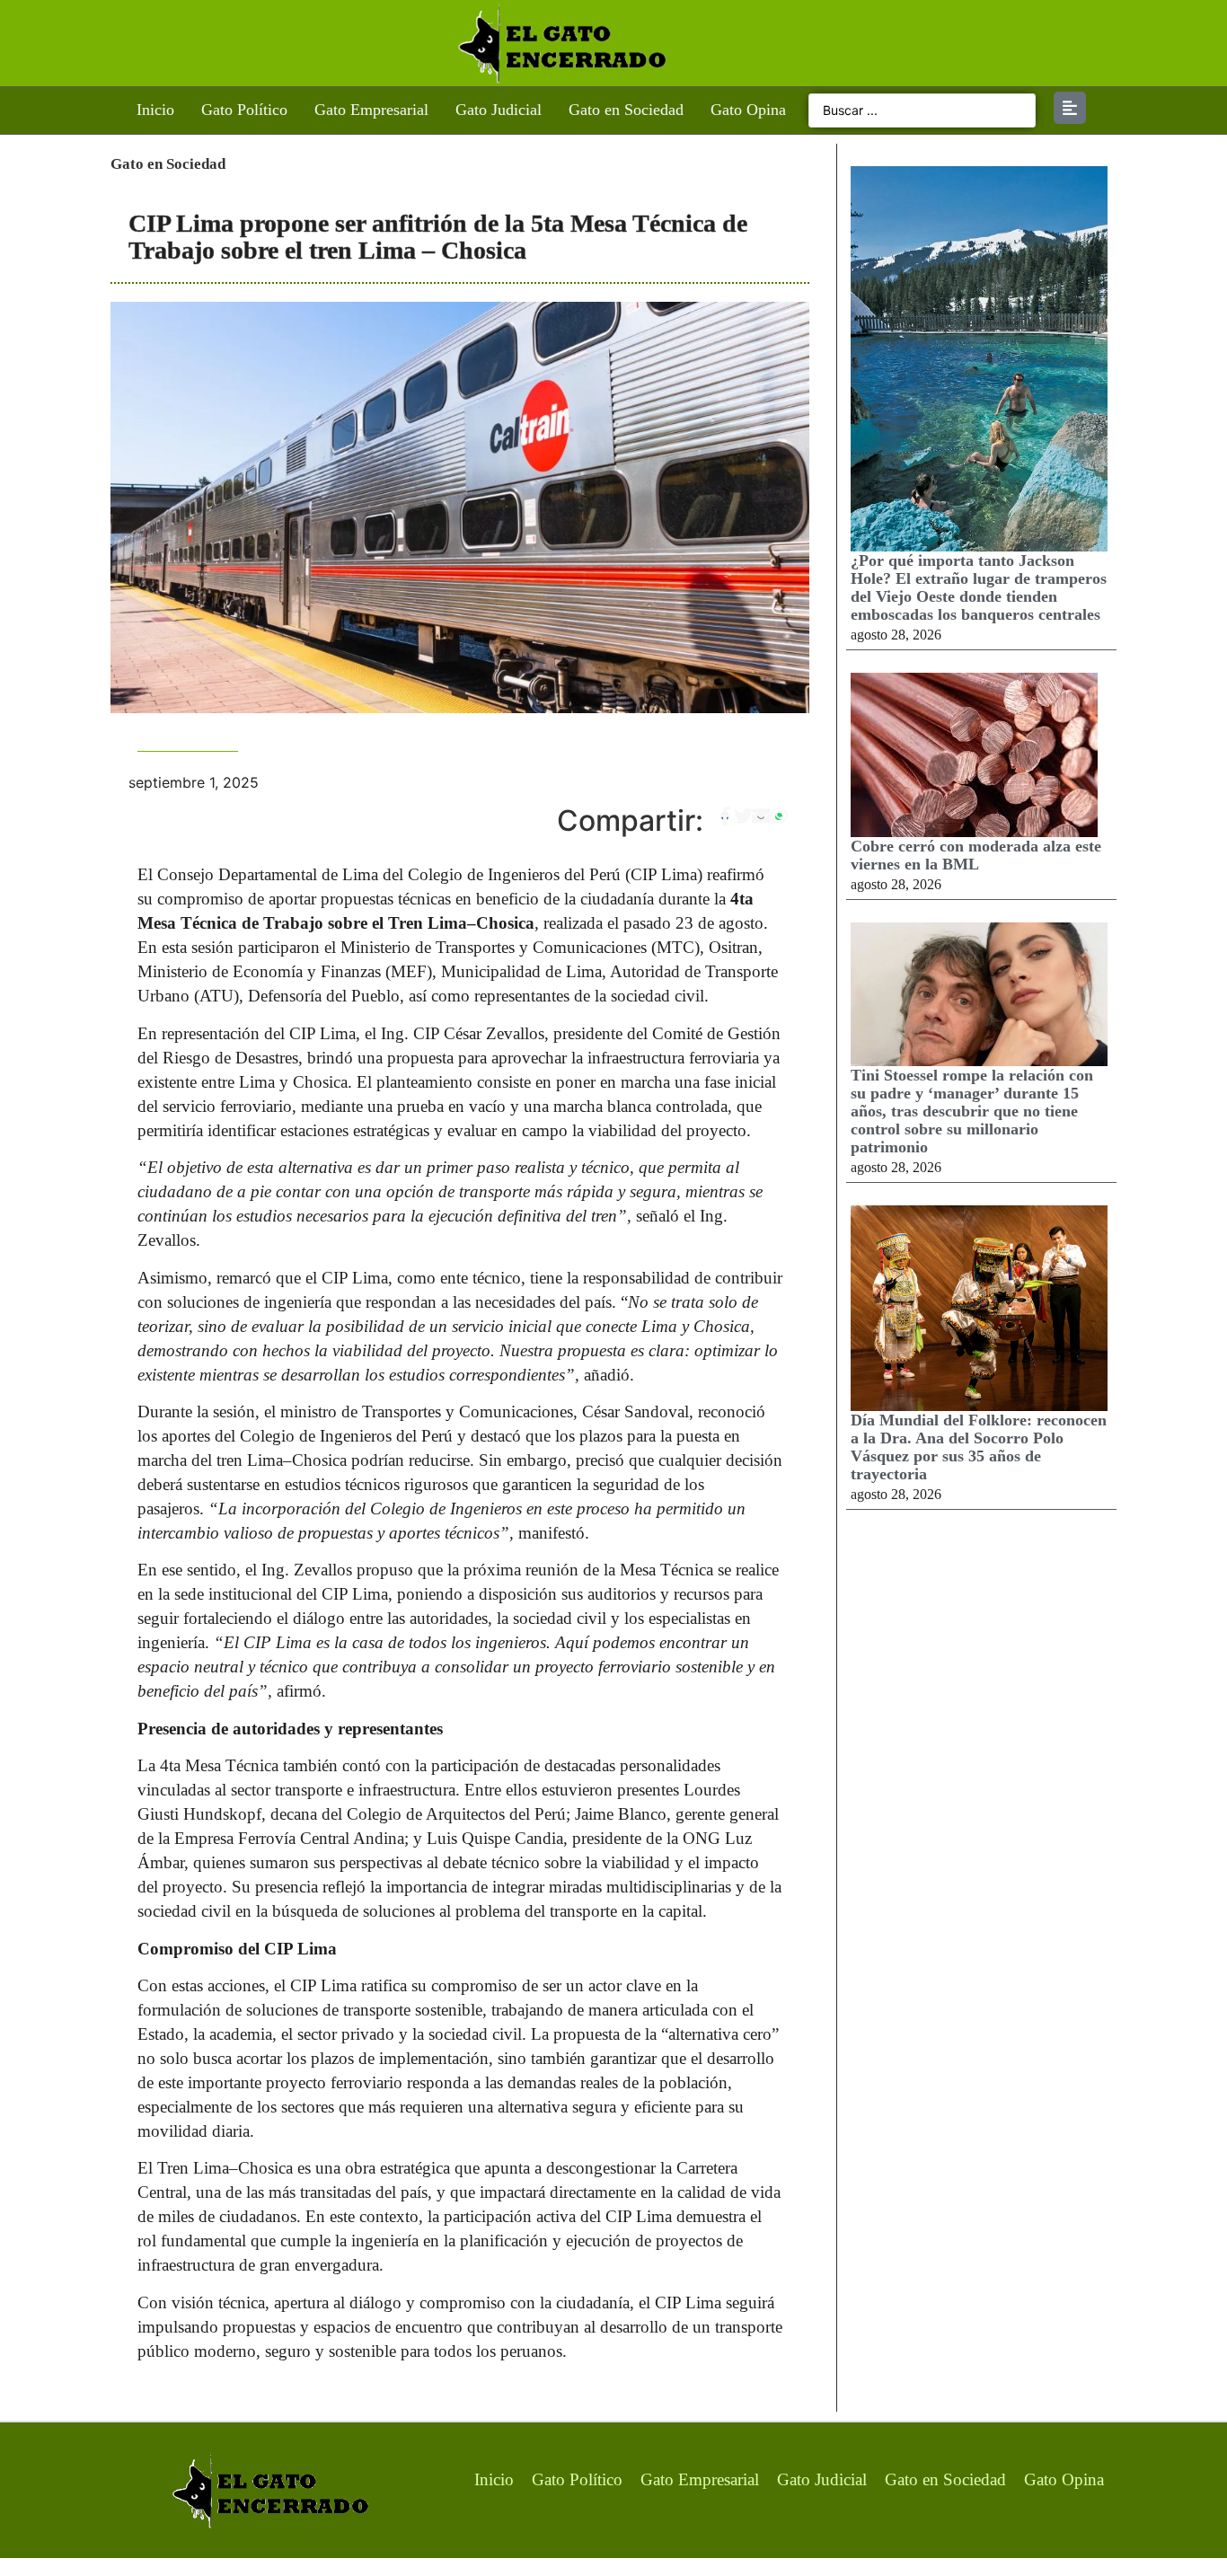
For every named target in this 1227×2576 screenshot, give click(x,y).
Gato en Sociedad (626, 110)
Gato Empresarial (371, 110)
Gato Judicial (499, 110)
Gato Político (244, 110)
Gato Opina (748, 110)
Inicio (155, 110)
